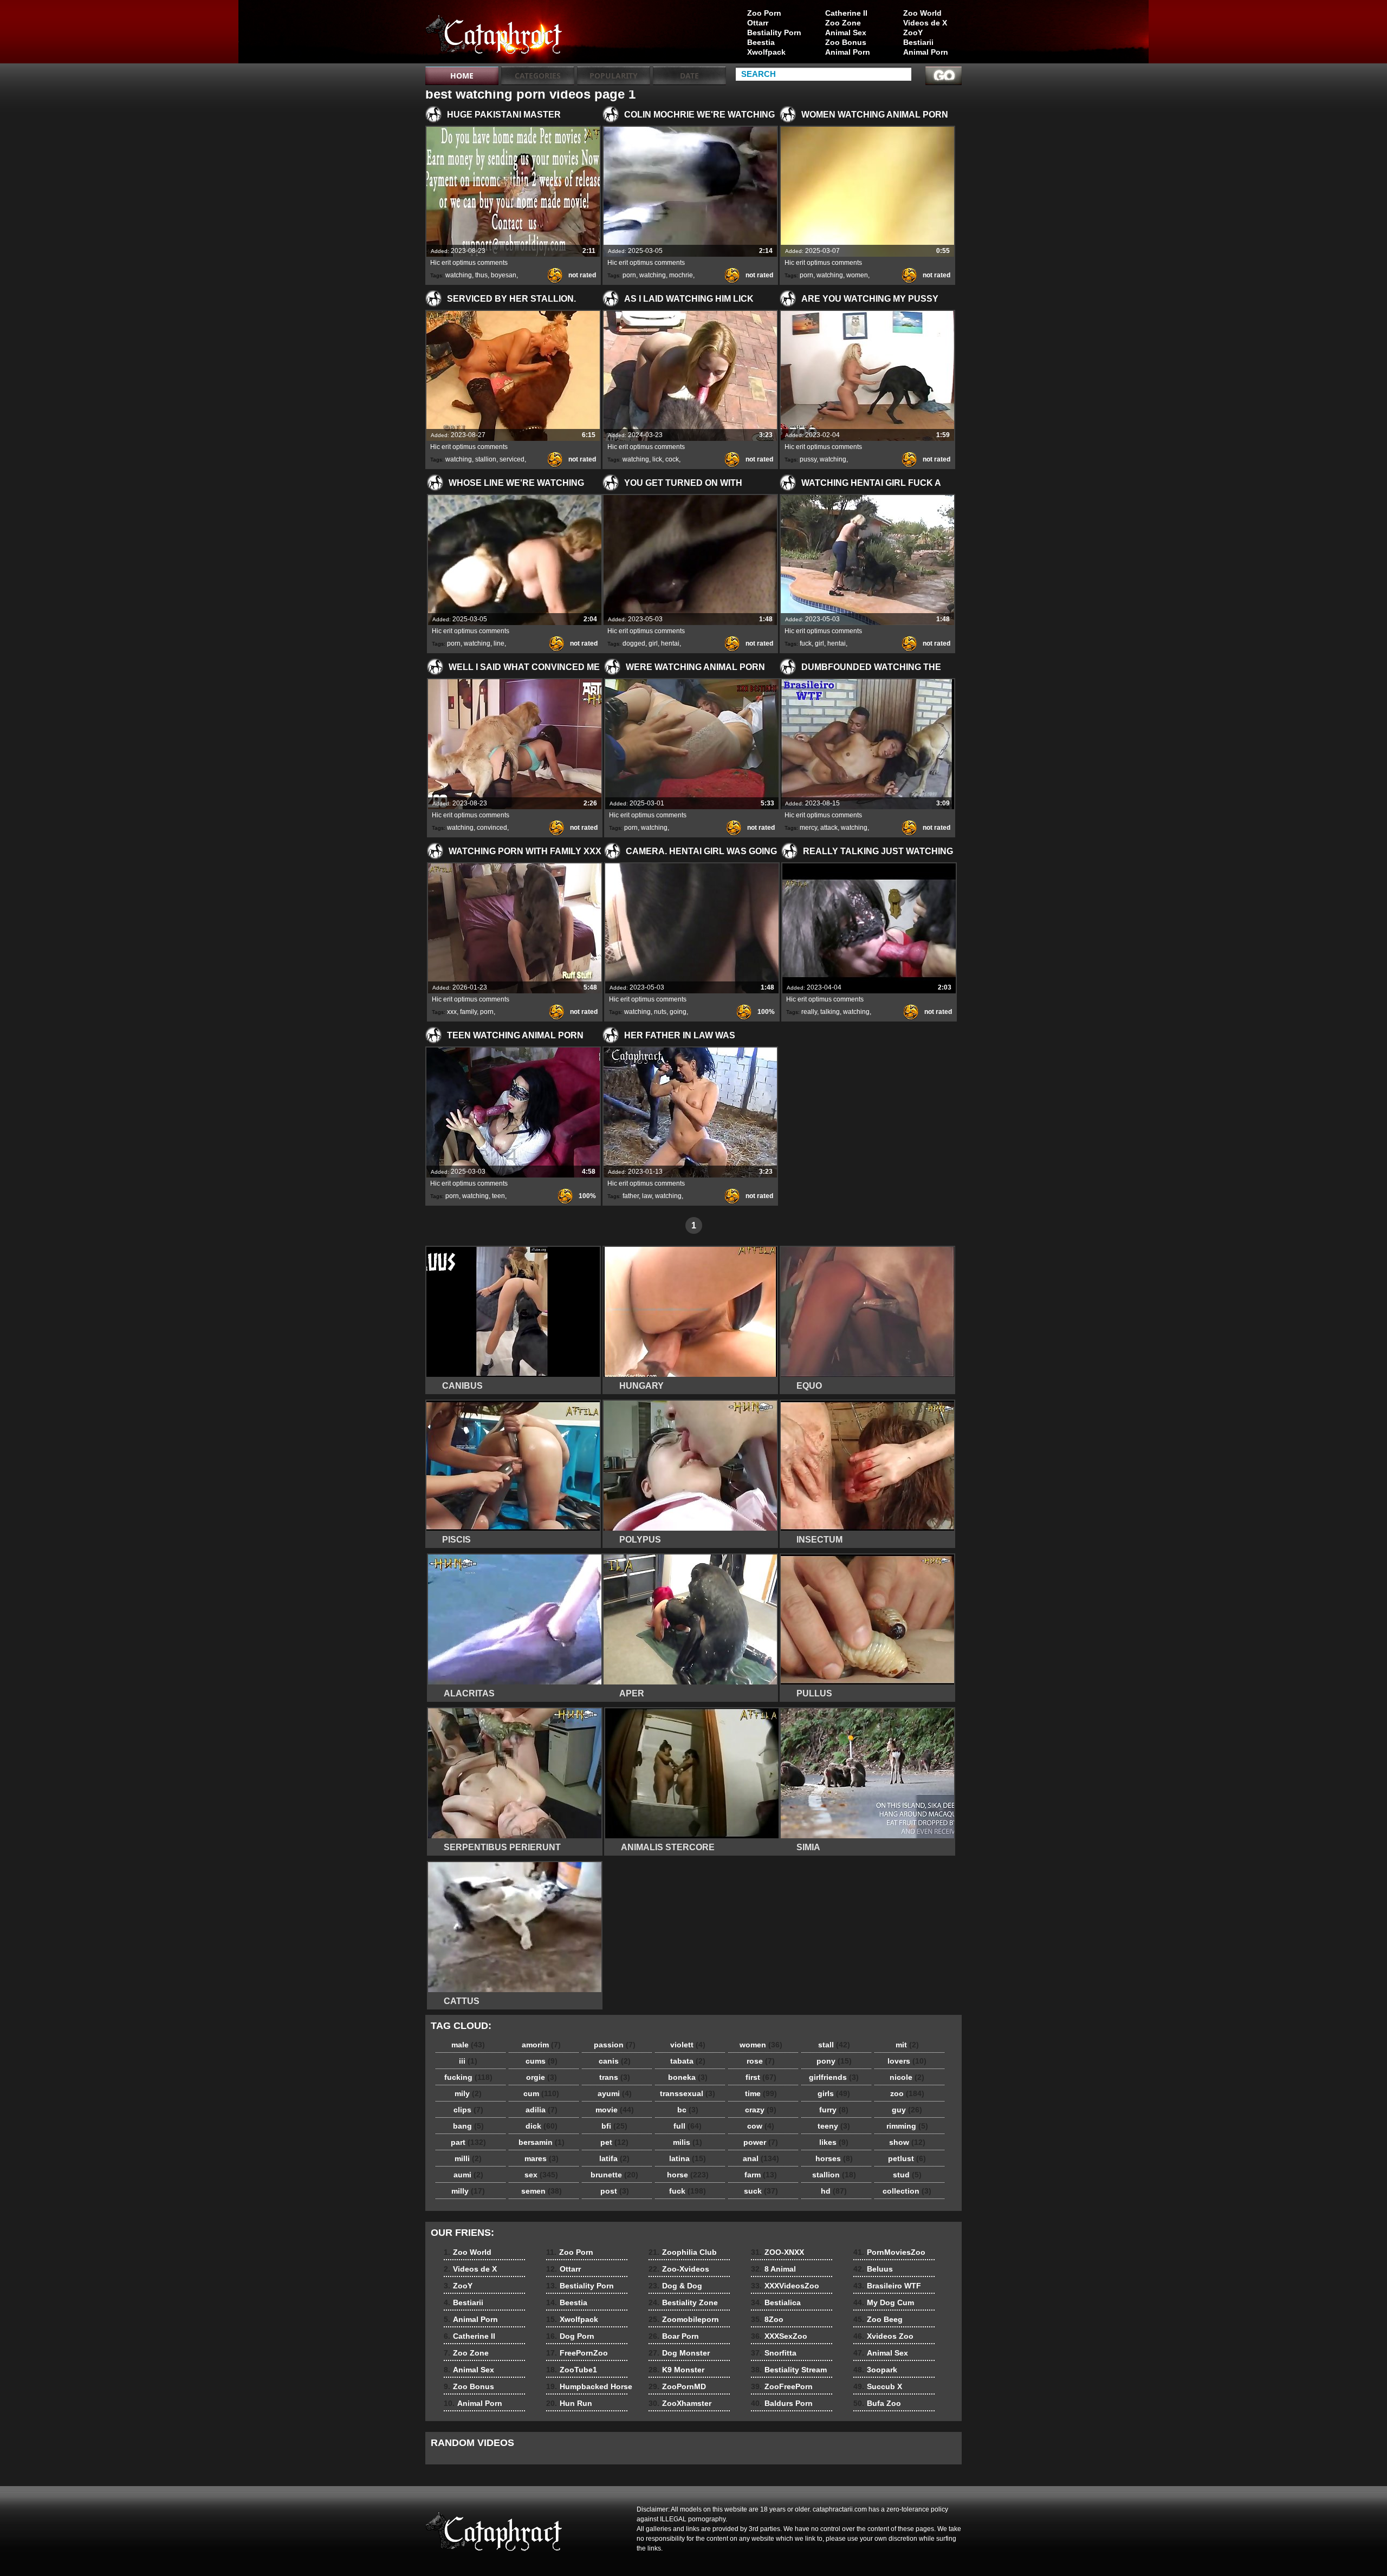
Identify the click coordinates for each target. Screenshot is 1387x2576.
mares (542, 2158)
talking (830, 1012)
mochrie (681, 275)
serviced (512, 459)
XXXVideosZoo (785, 2286)
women (857, 275)
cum (541, 2093)
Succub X (878, 2386)
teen (498, 1196)
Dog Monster (679, 2353)
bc (688, 2110)
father (631, 1196)
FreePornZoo (577, 2353)
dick (542, 2126)
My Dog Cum (884, 2302)
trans (615, 2077)
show (907, 2142)
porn (629, 275)
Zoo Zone (843, 23)
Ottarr (758, 23)
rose (761, 2061)
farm (761, 2175)
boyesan (504, 275)
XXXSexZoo (779, 2336)
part (468, 2142)
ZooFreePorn (782, 2386)
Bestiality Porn (774, 32)
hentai (670, 643)
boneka (688, 2077)
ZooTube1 (572, 2370)
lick (657, 459)
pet (614, 2142)
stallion (486, 459)
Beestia (761, 42)
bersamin (542, 2142)
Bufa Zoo (877, 2403)
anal (761, 2158)
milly (468, 2191)
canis (615, 2061)
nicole (907, 2077)
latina (688, 2158)
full (688, 2126)
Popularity (614, 76)
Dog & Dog (675, 2286)
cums (542, 2061)
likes (834, 2142)
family (468, 1012)
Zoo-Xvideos (679, 2269)
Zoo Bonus (846, 42)
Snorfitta (774, 2353)
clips (468, 2110)
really (809, 1012)
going (678, 1012)
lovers (907, 2061)
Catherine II (846, 13)
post (615, 2191)
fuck (806, 643)
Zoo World (922, 13)
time (761, 2093)
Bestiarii (918, 42)
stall (834, 2045)
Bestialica (776, 2302)
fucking (468, 2077)
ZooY (913, 32)
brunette (614, 2175)
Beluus (873, 2269)
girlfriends (834, 2077)
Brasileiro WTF (887, 2286)
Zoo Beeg (878, 2319)
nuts (660, 1012)
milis (688, 2142)
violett (688, 2045)
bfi (614, 2126)
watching (459, 275)
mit (907, 2045)
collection (907, 2191)
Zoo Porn (764, 13)
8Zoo (767, 2319)
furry (834, 2110)
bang (468, 2126)
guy (907, 2110)
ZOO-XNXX (777, 2252)
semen (542, 2191)
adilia (542, 2110)
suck (761, 2191)
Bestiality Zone (683, 2302)
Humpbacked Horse (589, 2386)
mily (468, 2093)
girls (834, 2093)
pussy (808, 459)
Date (689, 76)
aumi (468, 2175)
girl (653, 643)
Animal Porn (926, 52)
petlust (907, 2158)
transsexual (688, 2093)
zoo (907, 2093)
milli (468, 2158)
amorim (541, 2045)
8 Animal (773, 2269)
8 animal (494, 34)
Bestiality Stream (789, 2370)
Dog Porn (570, 2336)
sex (541, 2175)
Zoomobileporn (684, 2319)
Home (462, 76)
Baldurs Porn (782, 2403)
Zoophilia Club (683, 2252)
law (647, 1196)
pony (834, 2061)
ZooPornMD (677, 2386)
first (761, 2077)
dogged (634, 643)
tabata (688, 2061)
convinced (492, 828)
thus (481, 275)
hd (834, 2191)
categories (538, 76)
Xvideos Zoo (883, 2336)
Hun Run (569, 2403)
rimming (907, 2126)
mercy (808, 828)
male (468, 2045)
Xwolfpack (766, 52)
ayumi (615, 2093)
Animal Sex (846, 32)
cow (761, 2126)
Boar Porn (674, 2336)
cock (672, 459)
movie (615, 2110)
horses (834, 2158)
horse (688, 2175)
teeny (834, 2126)
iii (468, 2061)
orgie (542, 2077)
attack (829, 828)
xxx (452, 1012)
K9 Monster (676, 2370)
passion (615, 2045)
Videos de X (925, 23)
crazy (761, 2110)
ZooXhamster (680, 2403)
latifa (614, 2158)
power (761, 2142)
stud (907, 2175)
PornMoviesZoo (889, 2252)
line (499, 643)
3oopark (875, 2370)
